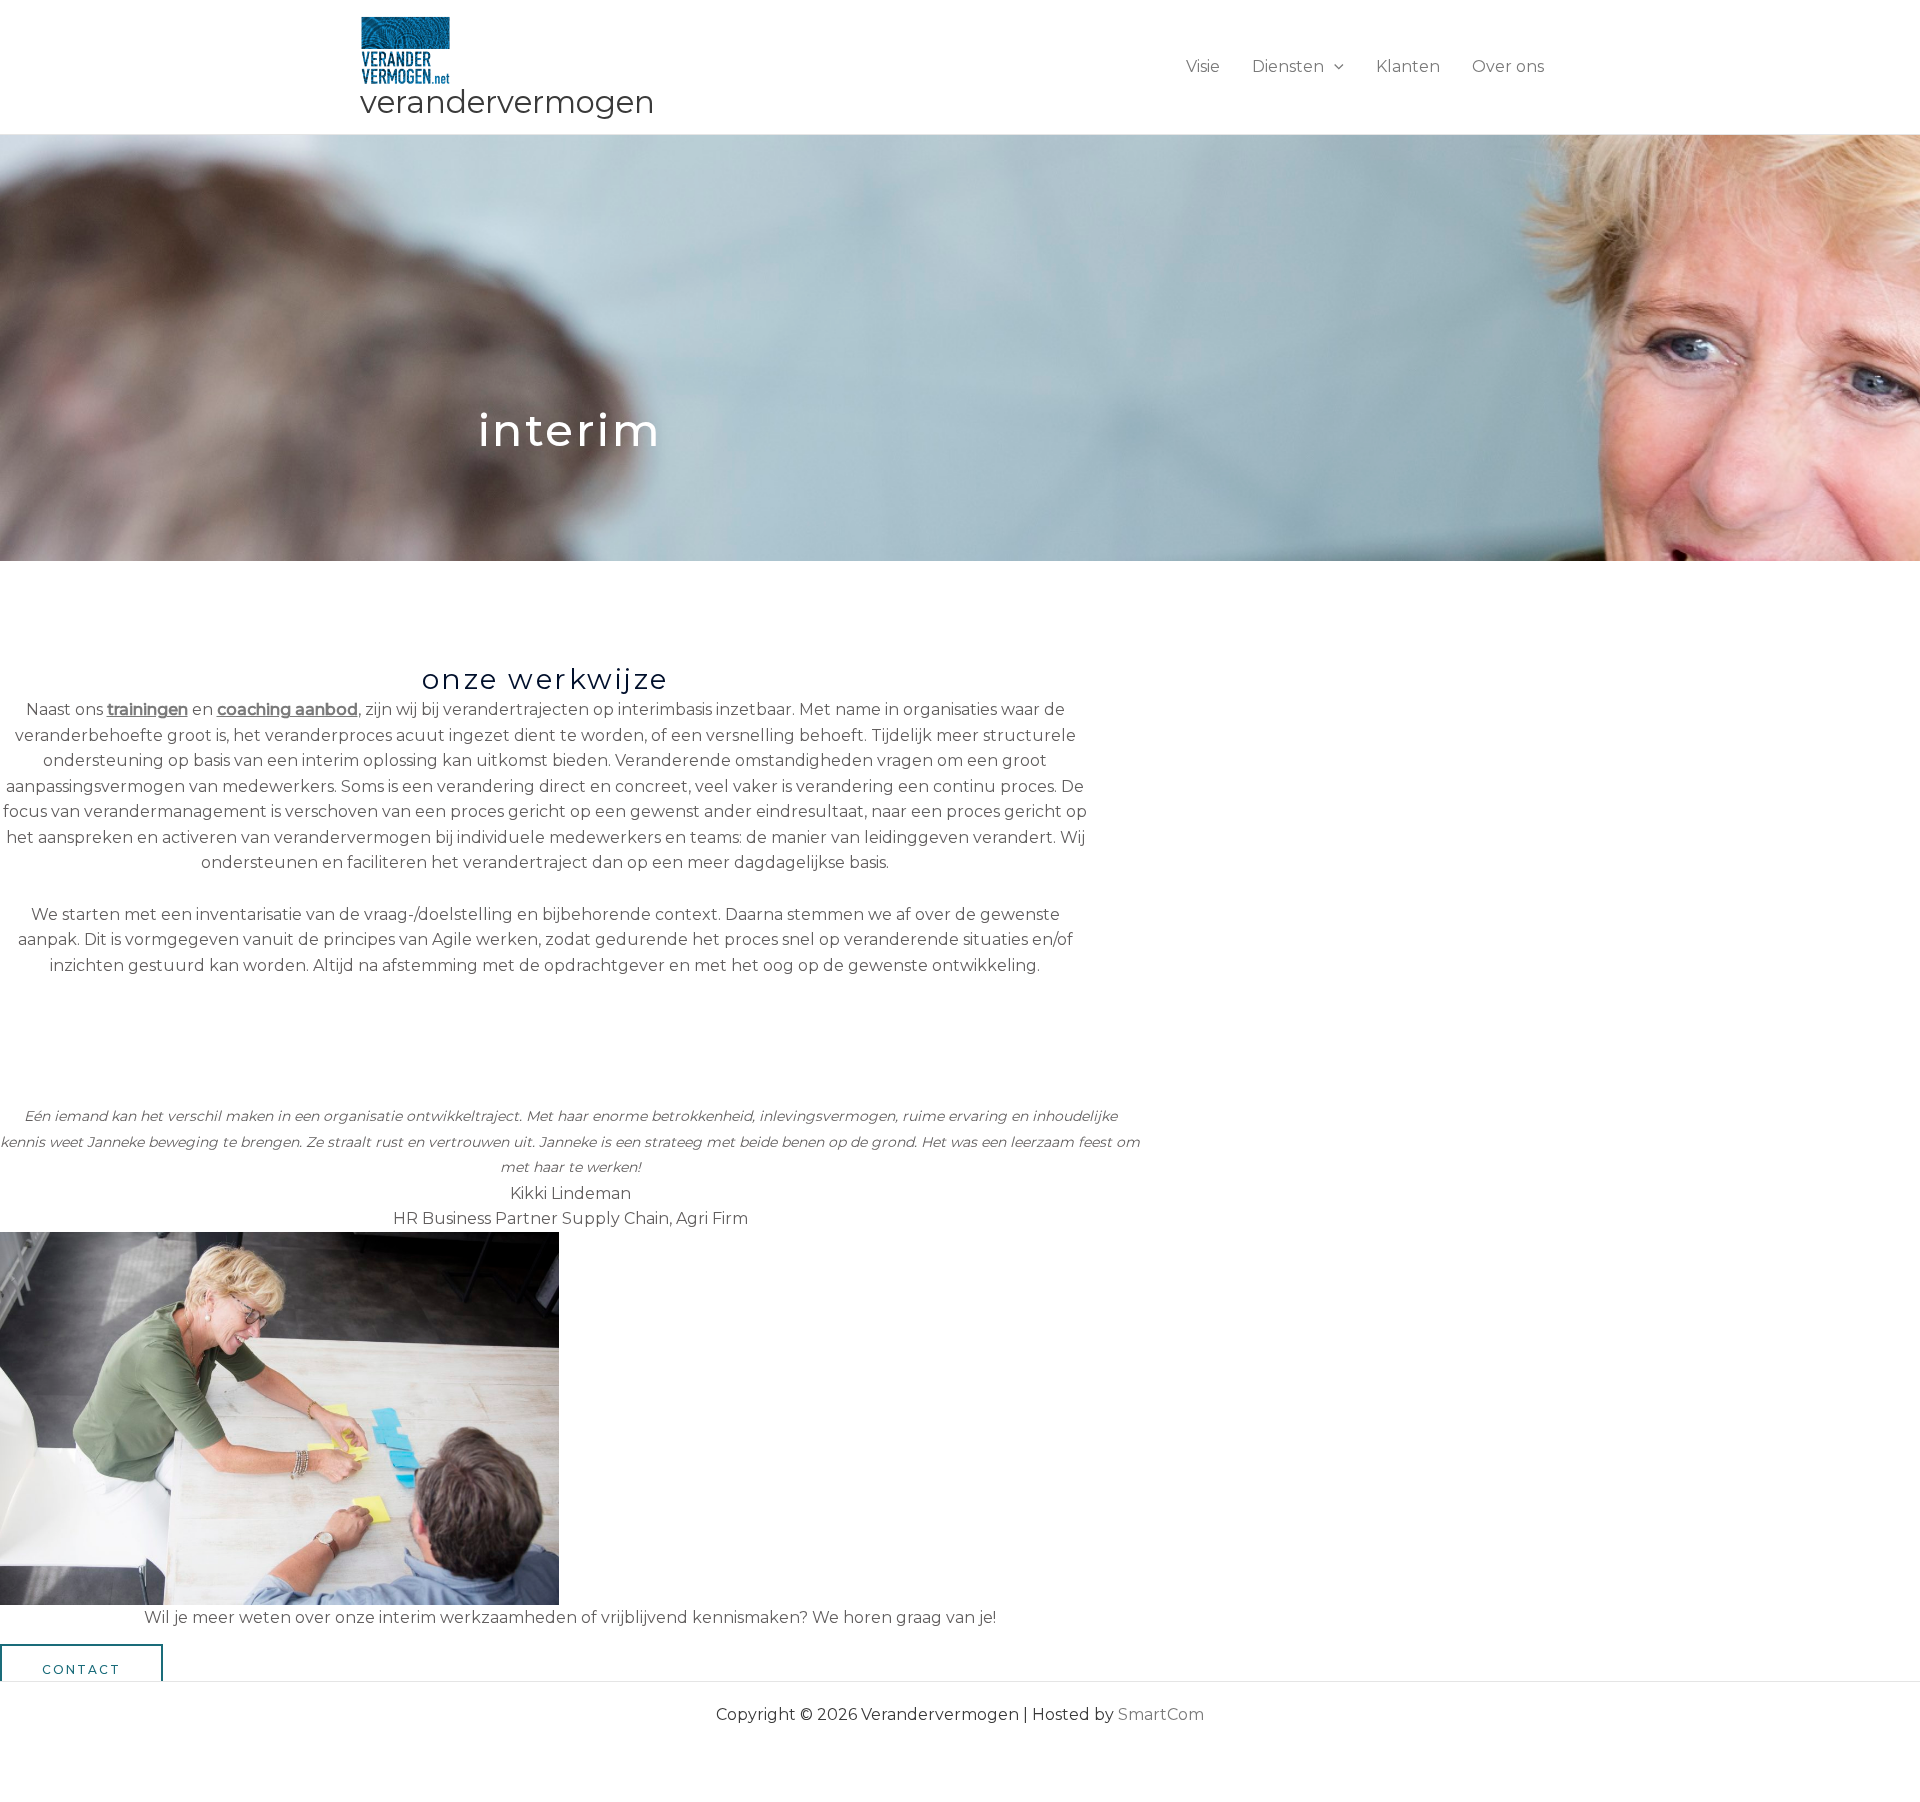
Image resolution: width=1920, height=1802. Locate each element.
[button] (1334, 66)
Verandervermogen (507, 102)
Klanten (1408, 66)
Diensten (1288, 66)
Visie (1203, 66)
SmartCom (1161, 1714)
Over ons (1508, 66)
